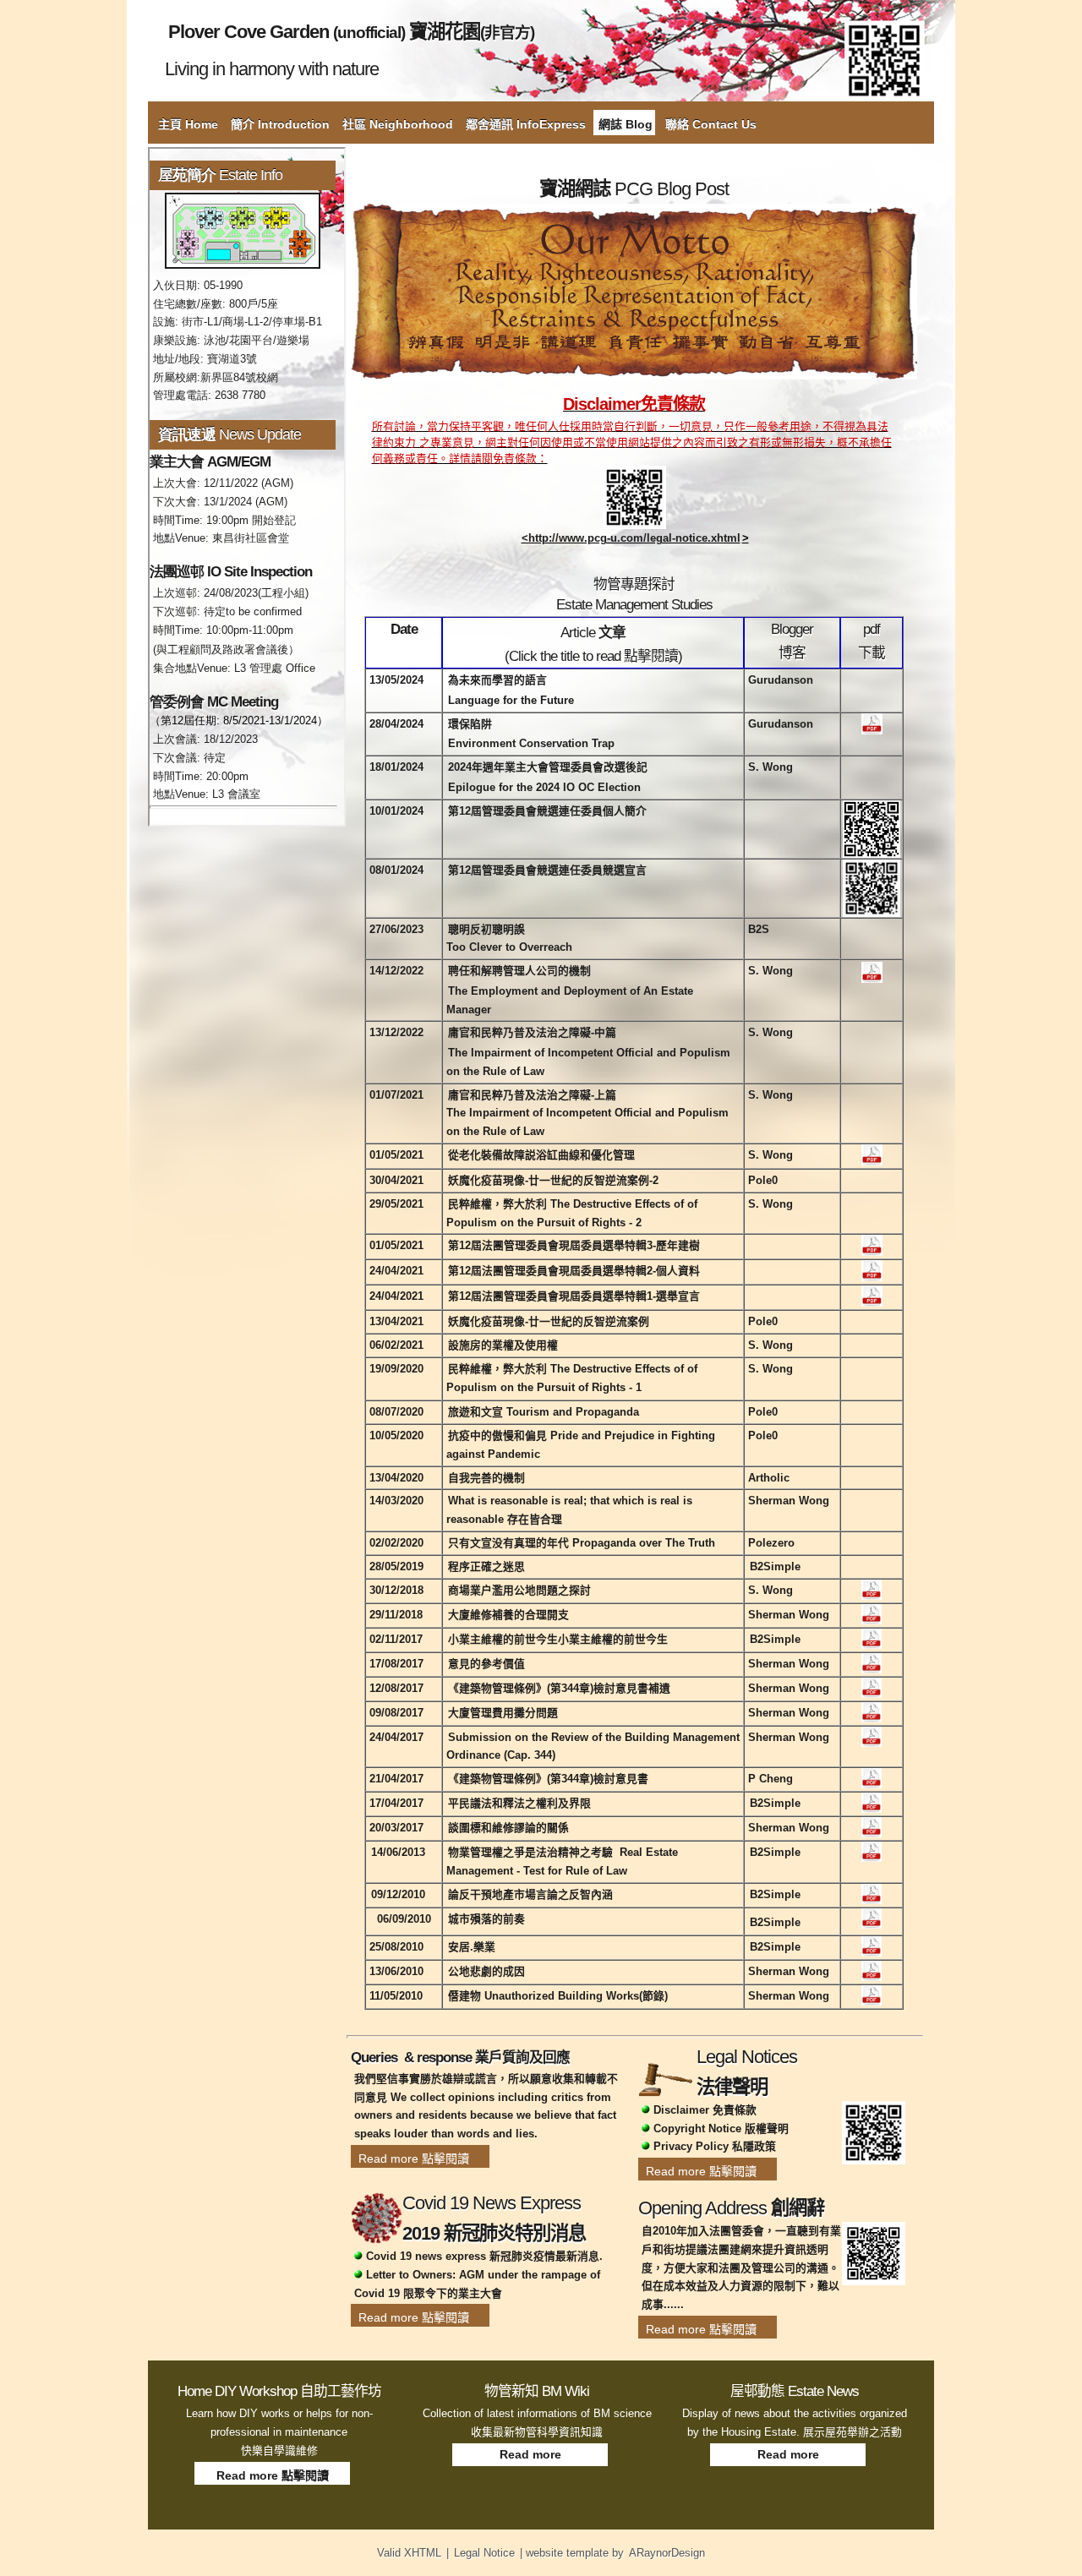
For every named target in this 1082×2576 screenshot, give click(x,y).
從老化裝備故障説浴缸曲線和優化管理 (541, 1155)
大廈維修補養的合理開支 (508, 1615)
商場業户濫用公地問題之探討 (519, 1590)
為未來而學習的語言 (497, 680)
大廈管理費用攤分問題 (503, 1713)
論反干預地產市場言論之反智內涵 (530, 1894)
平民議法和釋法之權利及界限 (519, 1803)
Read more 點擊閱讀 (414, 2158)
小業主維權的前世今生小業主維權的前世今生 (558, 1639)
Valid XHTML (409, 2553)
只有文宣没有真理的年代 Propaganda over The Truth (582, 1543)
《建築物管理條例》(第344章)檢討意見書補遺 (559, 1688)
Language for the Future (511, 700)
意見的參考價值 (486, 1664)
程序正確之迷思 (486, 1566)
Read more (530, 2454)
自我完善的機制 (486, 1478)
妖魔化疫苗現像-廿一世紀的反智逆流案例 (549, 1321)
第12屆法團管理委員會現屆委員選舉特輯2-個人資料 (574, 1271)
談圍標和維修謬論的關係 (508, 1828)
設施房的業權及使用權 (503, 1345)
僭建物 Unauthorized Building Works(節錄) (558, 1996)
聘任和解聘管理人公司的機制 (519, 971)
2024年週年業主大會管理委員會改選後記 (548, 767)
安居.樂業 (472, 1947)
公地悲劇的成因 (486, 1971)
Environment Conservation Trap (531, 743)
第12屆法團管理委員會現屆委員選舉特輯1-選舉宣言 (574, 1296)
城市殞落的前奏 (486, 1919)
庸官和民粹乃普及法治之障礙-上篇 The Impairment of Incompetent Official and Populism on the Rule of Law (587, 1113)
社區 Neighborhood (398, 124)
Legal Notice (484, 2553)
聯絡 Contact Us (711, 124)
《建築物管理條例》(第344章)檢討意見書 (548, 1779)
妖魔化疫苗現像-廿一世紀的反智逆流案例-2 (553, 1180)
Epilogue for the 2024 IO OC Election (544, 787)
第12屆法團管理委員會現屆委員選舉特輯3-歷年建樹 (574, 1245)
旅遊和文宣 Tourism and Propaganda (544, 1412)
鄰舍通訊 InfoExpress (526, 124)
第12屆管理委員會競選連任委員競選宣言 (547, 870)
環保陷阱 (470, 724)
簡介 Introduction (280, 124)
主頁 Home (188, 124)
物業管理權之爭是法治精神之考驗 (530, 1852)
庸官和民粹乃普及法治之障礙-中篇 (532, 1032)
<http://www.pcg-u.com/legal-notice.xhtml (631, 538)
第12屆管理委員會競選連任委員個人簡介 (547, 811)
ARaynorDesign (667, 2553)
